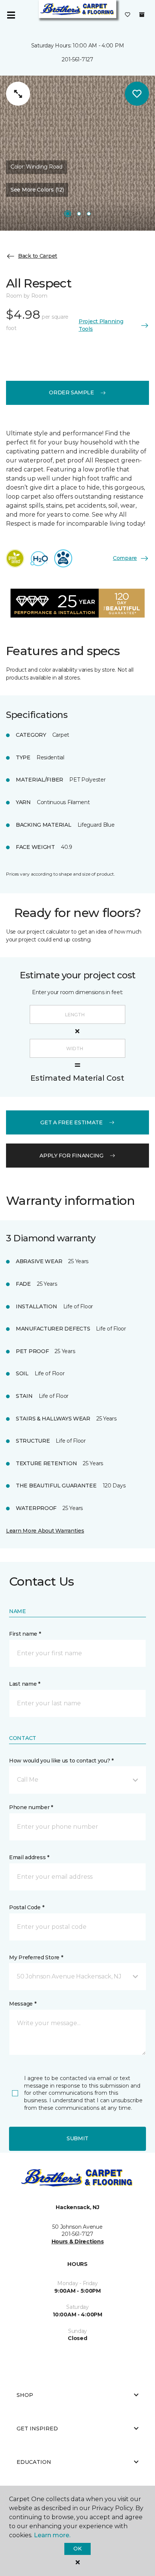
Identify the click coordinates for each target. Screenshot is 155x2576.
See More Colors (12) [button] (37, 190)
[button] (77, 1780)
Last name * (25, 1684)
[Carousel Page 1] (68, 214)
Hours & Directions (78, 2241)
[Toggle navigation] (11, 15)
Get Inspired (37, 2428)
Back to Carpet (38, 256)
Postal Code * (27, 1907)
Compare (125, 558)
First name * (25, 1634)
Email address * (29, 1857)
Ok (77, 2549)
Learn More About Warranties (45, 1531)
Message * (23, 2004)
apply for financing (71, 1156)
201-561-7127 (77, 59)
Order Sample (71, 392)
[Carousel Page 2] (79, 214)
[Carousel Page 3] (89, 214)
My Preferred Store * (36, 1957)
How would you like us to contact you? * (61, 1761)
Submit (77, 2138)
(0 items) (142, 15)
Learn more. (52, 2535)
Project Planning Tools (101, 325)
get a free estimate (71, 1122)
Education (34, 2462)
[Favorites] (128, 15)
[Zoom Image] (18, 94)
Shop (25, 2395)
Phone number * (31, 1807)
